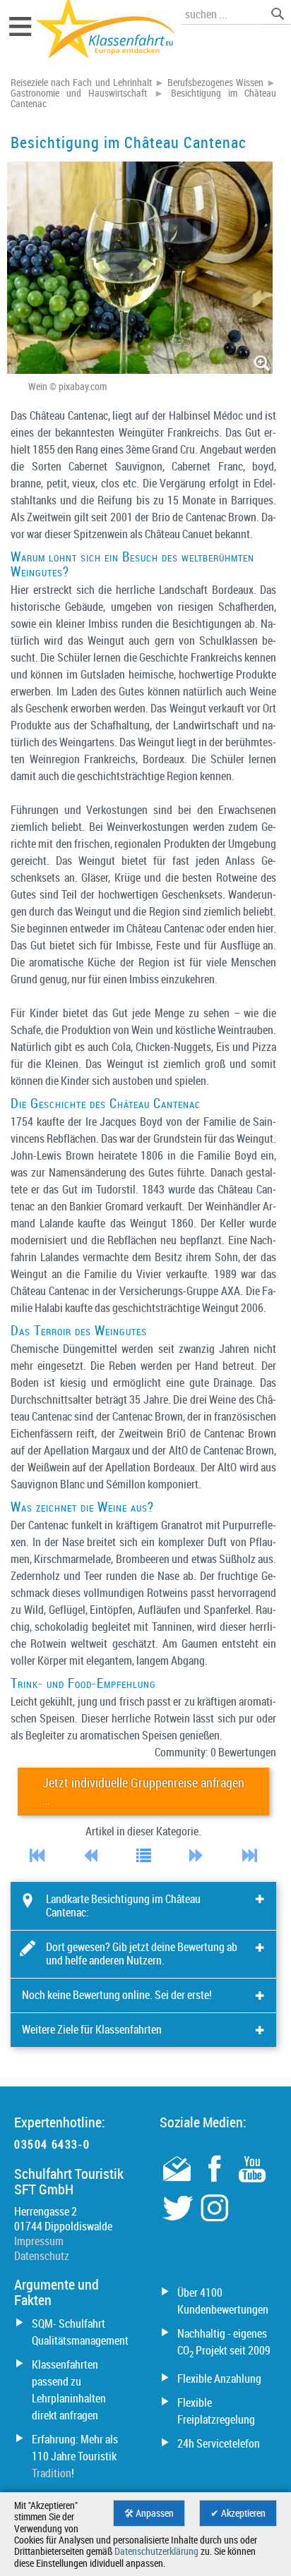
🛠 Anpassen (149, 2513)
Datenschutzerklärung (156, 2551)
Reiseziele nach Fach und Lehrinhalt (81, 83)
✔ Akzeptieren (238, 2513)
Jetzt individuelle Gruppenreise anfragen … (143, 1791)
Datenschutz (42, 2256)
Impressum (39, 2241)
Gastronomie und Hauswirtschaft (79, 93)
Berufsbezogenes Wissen (215, 83)
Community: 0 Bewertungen (215, 1752)
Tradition (52, 2473)
